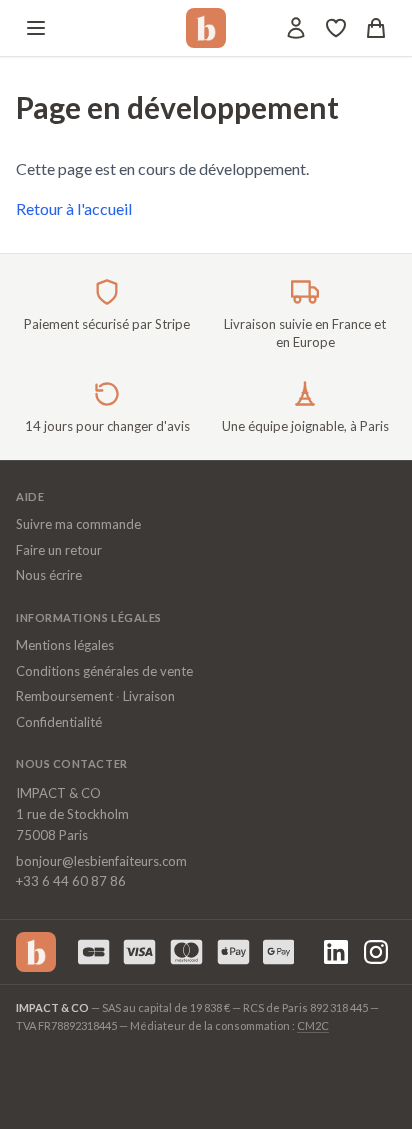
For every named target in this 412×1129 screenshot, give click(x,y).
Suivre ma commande (78, 524)
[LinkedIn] (336, 952)
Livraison (149, 696)
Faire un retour (59, 550)
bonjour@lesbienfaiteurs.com (101, 861)
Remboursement (64, 696)
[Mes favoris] (336, 28)
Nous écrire (49, 575)
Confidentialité (59, 722)
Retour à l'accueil (74, 208)
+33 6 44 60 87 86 (71, 881)
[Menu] (36, 28)
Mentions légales (65, 645)
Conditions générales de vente (104, 671)
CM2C (313, 1025)
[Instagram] (376, 952)
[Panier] (376, 28)
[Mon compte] (296, 28)
